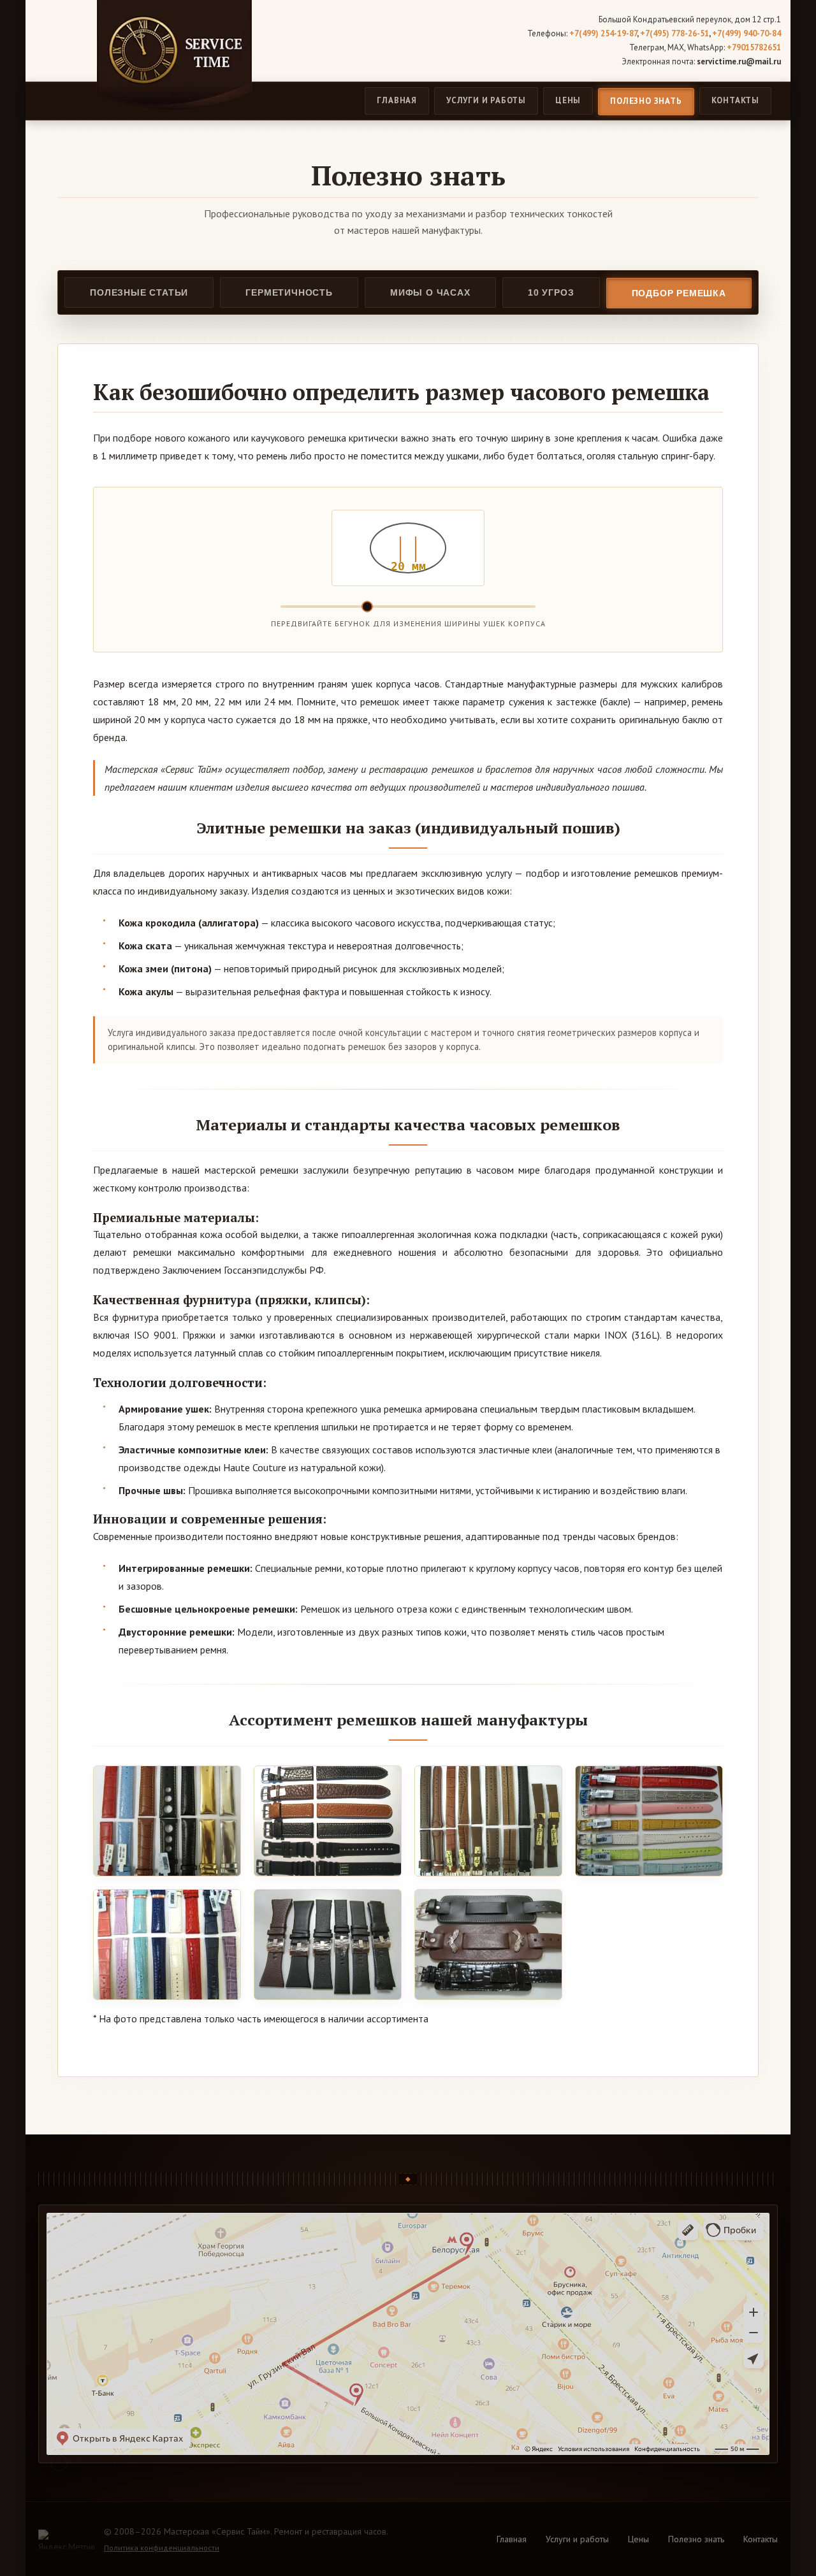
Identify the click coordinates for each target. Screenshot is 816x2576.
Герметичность (289, 292)
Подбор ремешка (679, 293)
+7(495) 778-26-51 (674, 33)
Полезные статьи (139, 292)
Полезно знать (646, 101)
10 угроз (551, 292)
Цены (568, 100)
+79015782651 (754, 47)
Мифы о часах (430, 292)
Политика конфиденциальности (162, 2548)
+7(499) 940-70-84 (747, 33)
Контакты (735, 100)
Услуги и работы (486, 100)
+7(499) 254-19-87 (603, 33)
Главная (397, 100)
